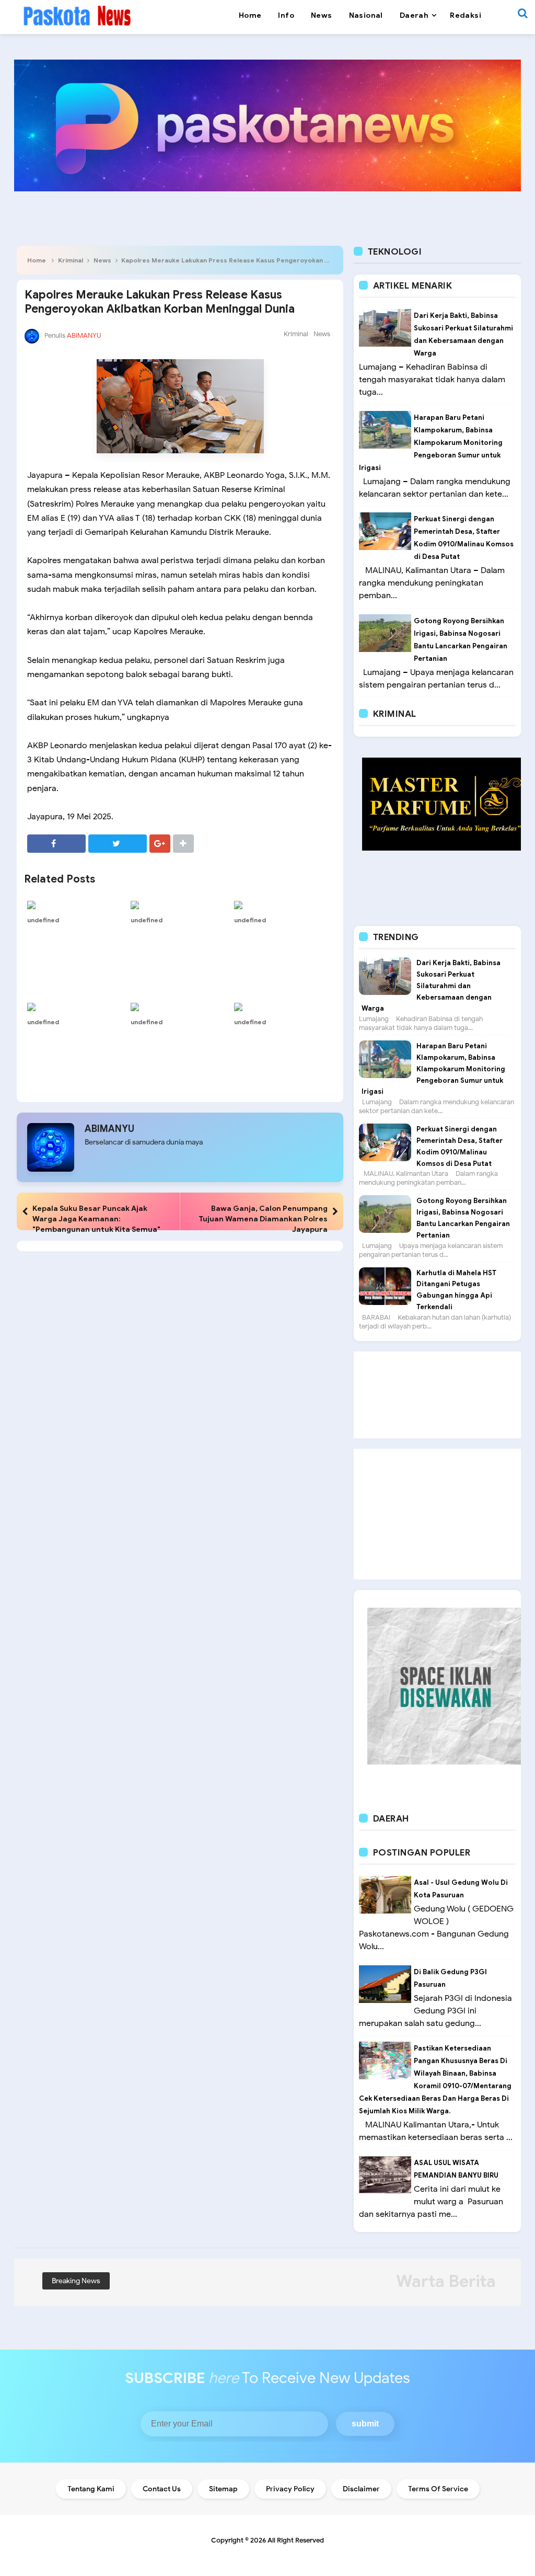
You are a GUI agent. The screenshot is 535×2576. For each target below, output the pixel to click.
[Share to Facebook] (56, 844)
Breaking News (76, 2281)
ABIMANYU (109, 1129)
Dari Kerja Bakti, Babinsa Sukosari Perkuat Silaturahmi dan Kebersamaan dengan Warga (431, 986)
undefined (43, 920)
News (102, 260)
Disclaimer (361, 2489)
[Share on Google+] (160, 844)
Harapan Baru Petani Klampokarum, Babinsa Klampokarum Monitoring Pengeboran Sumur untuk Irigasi (431, 443)
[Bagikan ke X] (118, 844)
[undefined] (76, 905)
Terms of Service (438, 2489)
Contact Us (162, 2489)
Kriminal (71, 260)
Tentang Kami (91, 2489)
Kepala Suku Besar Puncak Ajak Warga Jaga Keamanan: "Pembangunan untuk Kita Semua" (96, 1219)
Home (37, 260)
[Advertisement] (437, 1395)
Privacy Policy (290, 2489)
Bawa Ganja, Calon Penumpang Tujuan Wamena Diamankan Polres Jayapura (263, 1219)
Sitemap (223, 2489)
